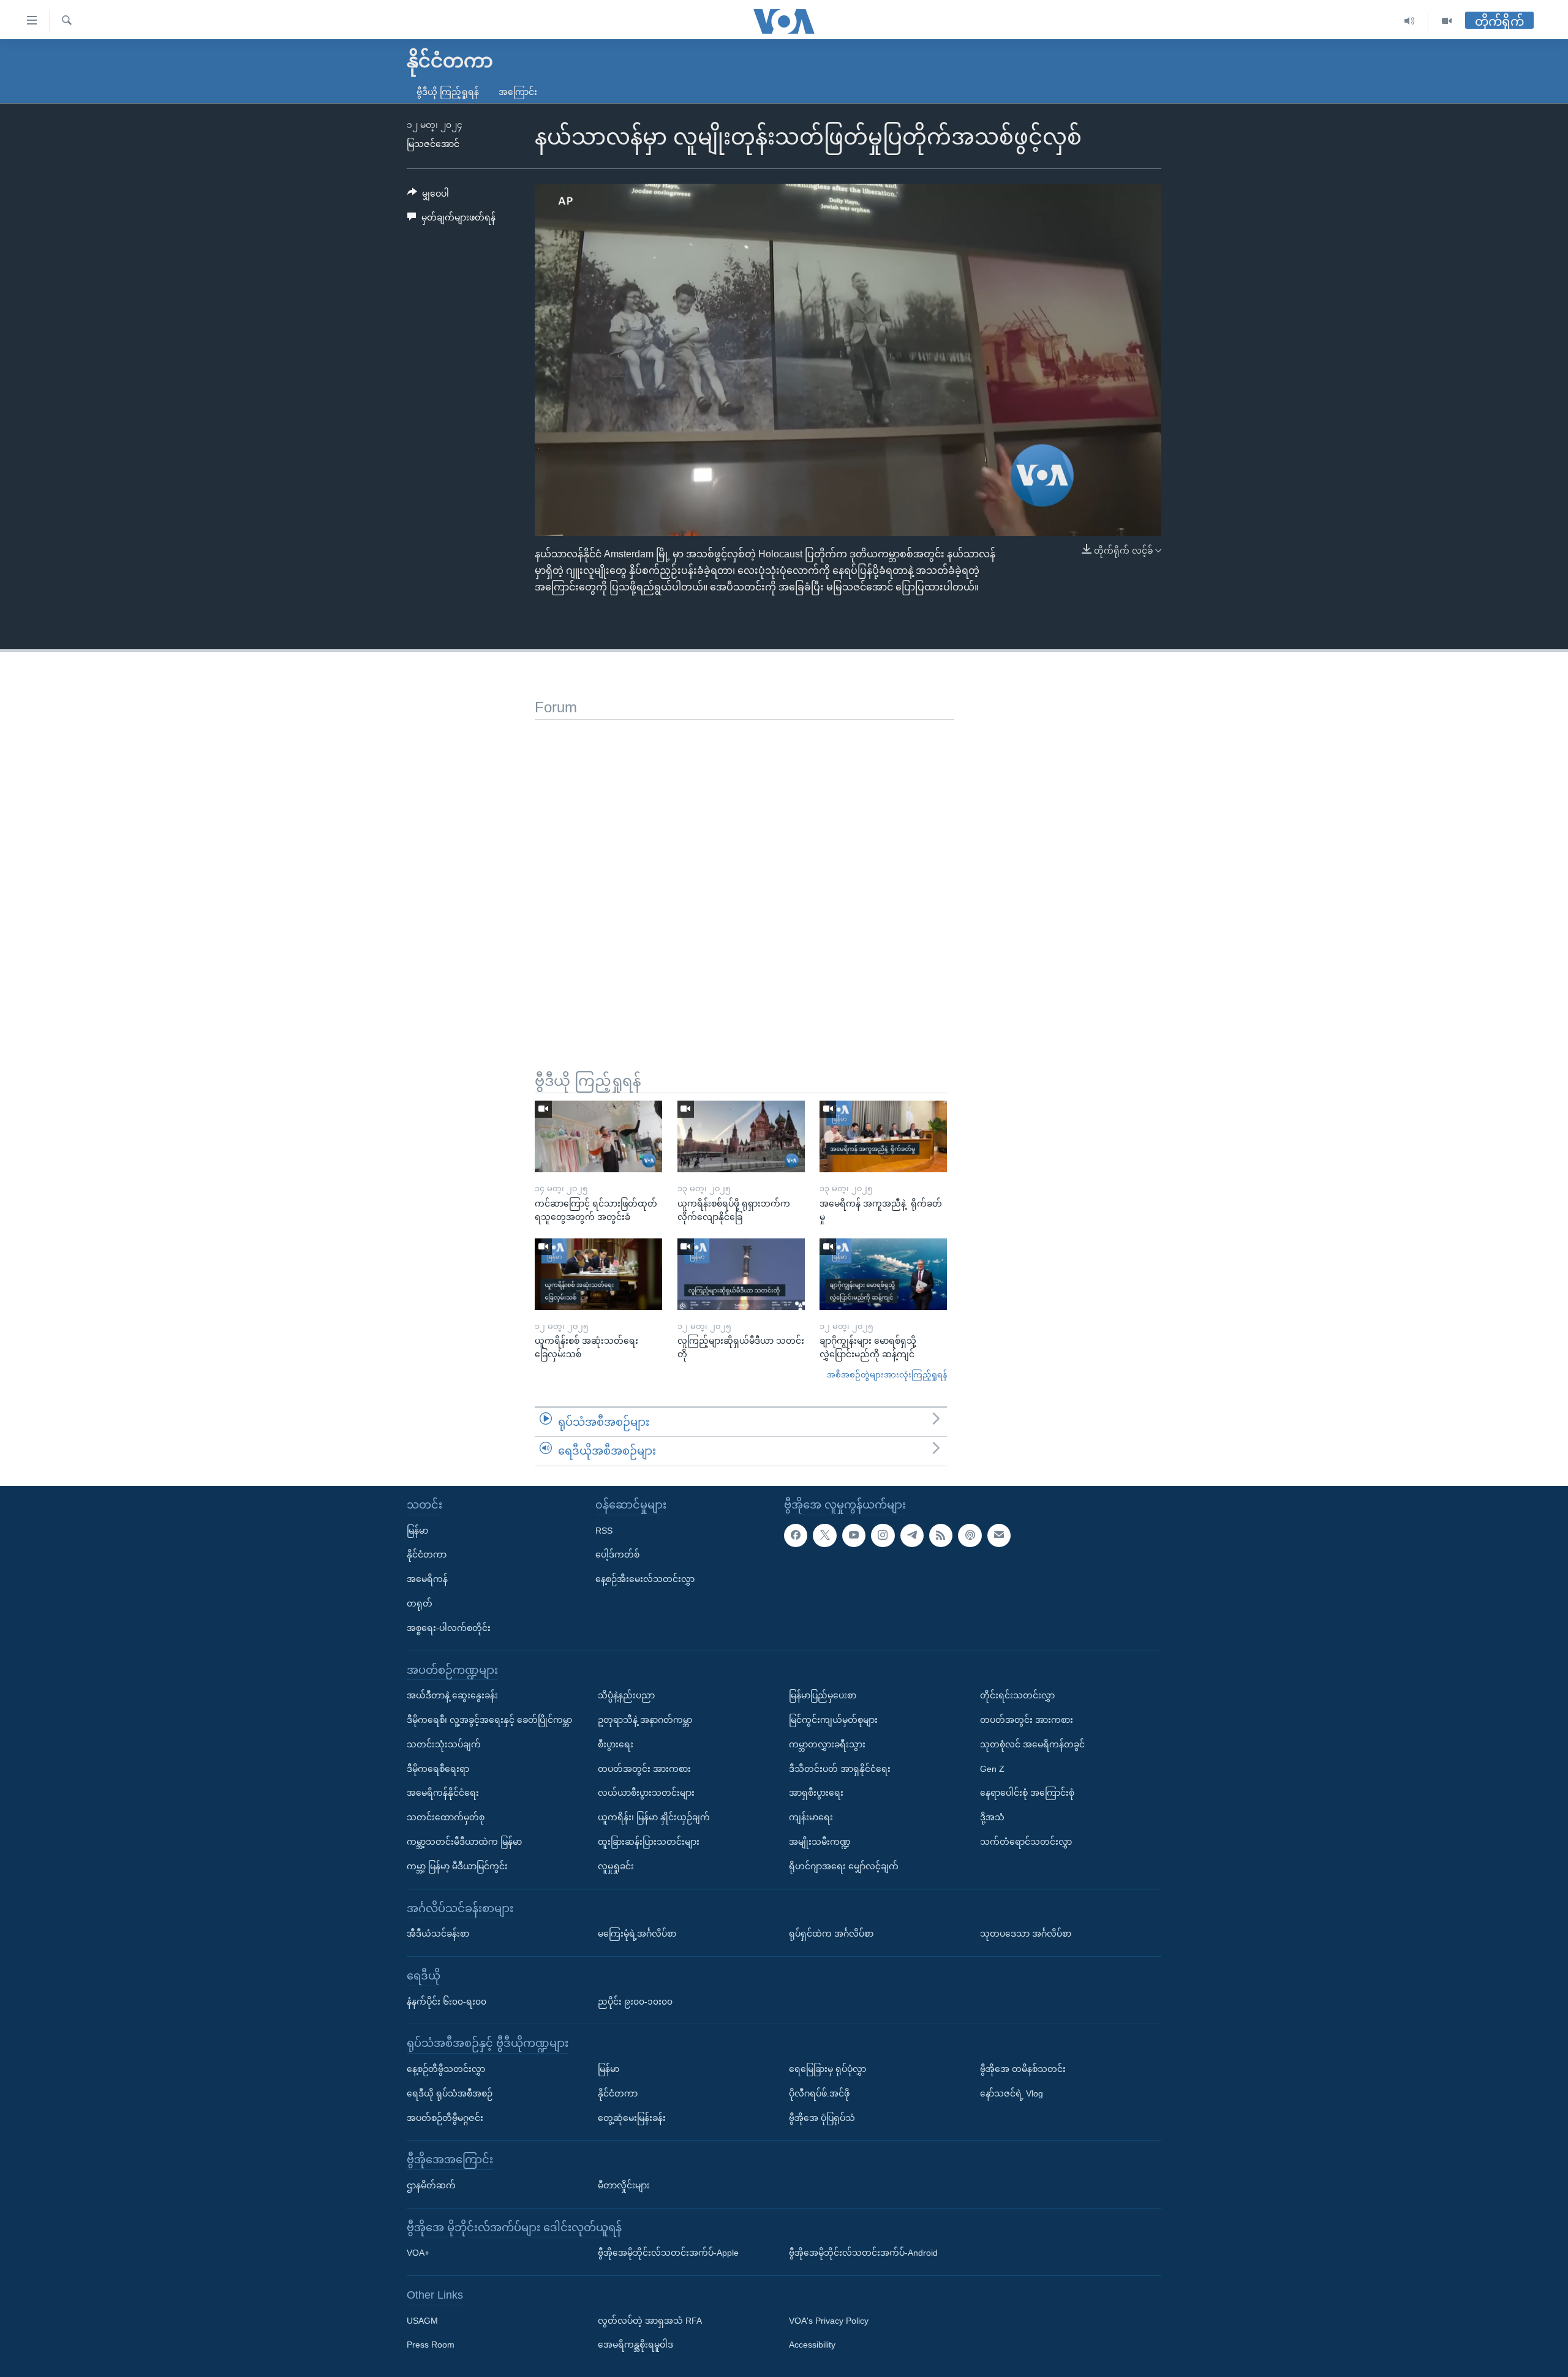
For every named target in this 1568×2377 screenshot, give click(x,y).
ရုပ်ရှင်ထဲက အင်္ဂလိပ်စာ (831, 1934)
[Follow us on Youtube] (854, 1535)
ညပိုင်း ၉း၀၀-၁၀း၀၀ (635, 2002)
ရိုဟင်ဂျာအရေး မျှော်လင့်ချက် (844, 1866)
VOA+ (418, 2253)
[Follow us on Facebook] (796, 1535)
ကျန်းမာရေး (811, 1817)
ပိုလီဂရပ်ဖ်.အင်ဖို (819, 2093)
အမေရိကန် (427, 1579)
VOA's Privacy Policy (829, 2321)
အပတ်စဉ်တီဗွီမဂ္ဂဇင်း (445, 2118)
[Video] (1447, 21)
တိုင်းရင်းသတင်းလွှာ (1017, 1695)
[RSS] (941, 1535)
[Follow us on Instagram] (883, 1535)
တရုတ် (420, 1603)
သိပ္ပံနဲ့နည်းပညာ (626, 1695)
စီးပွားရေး (616, 1744)
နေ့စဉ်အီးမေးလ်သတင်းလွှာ (645, 1579)
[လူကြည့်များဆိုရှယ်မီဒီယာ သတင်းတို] (741, 1274)
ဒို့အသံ (992, 1817)
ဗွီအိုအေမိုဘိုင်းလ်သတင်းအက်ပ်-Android (863, 2253)
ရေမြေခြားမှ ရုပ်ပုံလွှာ (827, 2069)
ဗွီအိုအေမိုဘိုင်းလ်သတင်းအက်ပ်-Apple (668, 2253)
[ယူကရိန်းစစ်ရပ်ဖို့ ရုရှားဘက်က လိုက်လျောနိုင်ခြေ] (741, 1136)
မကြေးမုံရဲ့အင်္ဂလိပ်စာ (637, 1934)
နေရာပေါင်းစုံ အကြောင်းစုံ (1027, 1793)
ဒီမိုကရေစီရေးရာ (438, 1769)
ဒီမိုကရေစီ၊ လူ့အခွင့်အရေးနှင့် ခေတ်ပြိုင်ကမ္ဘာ (489, 1720)
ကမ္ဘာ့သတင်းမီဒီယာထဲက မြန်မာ (464, 1842)
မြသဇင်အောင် (433, 144)
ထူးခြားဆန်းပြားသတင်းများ (649, 1842)
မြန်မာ (417, 1531)
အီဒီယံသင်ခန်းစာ (438, 1934)
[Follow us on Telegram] (912, 1535)
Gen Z (992, 1769)
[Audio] (1410, 21)
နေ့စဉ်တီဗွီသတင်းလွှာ (446, 2069)
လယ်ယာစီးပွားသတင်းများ (646, 1793)
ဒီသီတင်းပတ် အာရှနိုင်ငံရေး (840, 1769)
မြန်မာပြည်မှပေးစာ (823, 1695)
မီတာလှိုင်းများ (624, 2185)
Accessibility (812, 2345)
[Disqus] (744, 873)
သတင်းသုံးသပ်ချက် (444, 1744)
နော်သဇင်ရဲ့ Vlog (1012, 2093)
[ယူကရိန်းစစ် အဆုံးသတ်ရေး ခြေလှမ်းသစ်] (598, 1274)
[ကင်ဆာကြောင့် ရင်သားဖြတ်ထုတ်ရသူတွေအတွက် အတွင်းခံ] (598, 1136)
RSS (604, 1531)
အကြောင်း (518, 92)
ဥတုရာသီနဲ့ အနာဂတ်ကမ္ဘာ (645, 1720)
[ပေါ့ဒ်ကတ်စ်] (970, 1535)
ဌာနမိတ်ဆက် (431, 2185)
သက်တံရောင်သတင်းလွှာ (1026, 1842)
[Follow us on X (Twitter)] (824, 1535)
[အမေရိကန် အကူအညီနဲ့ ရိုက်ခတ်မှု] (883, 1136)
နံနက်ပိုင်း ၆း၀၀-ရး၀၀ (447, 2002)
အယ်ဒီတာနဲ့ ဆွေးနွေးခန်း (452, 1695)
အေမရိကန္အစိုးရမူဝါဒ (635, 2345)
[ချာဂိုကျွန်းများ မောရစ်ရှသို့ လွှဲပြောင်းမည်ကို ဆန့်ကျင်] (883, 1274)
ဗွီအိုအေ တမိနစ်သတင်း (1023, 2069)
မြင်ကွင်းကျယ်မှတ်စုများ (833, 1720)
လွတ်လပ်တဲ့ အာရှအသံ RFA (650, 2321)
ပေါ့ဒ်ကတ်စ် (617, 1554)
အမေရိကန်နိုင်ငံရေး (443, 1793)
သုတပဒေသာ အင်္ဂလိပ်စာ (1026, 1934)
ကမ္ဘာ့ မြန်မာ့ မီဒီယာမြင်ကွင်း (457, 1866)
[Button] (428, 196)
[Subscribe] (999, 1535)
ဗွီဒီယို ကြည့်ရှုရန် (448, 92)
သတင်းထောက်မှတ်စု (446, 1817)
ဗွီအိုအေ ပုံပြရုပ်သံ (822, 2118)
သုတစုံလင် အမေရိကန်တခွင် (1032, 1744)
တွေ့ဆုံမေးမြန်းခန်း (632, 2118)
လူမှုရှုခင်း (616, 1866)
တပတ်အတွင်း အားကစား (644, 1769)
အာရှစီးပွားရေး (816, 1793)
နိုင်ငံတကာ (427, 1554)
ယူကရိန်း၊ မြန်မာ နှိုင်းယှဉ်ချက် (654, 1817)
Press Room (431, 2345)
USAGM (422, 2321)
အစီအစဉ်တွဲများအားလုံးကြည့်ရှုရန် (887, 1375)
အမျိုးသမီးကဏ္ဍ (820, 1842)
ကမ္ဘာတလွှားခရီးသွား (827, 1744)
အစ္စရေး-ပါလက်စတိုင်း (449, 1628)
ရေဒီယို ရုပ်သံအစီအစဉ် (450, 2093)
